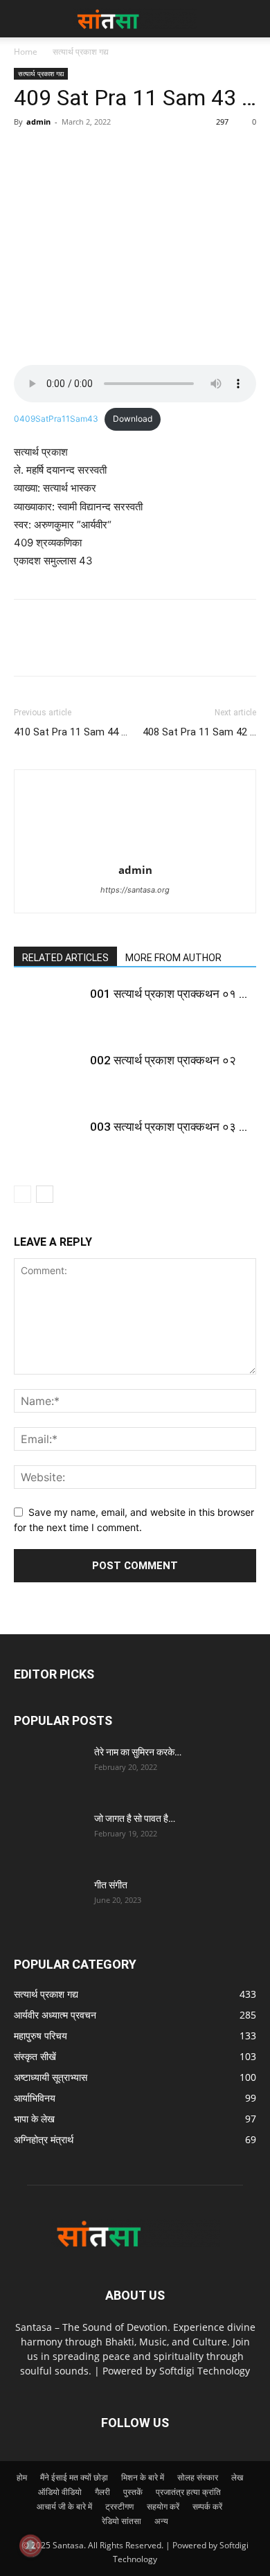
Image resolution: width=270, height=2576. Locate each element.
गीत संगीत (111, 1885)
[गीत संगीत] (48, 1902)
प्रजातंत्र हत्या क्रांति (188, 2492)
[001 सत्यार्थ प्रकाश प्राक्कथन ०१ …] (48, 1010)
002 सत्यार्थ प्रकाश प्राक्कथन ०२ (163, 1060)
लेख (237, 2477)
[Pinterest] (91, 153)
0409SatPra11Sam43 (56, 419)
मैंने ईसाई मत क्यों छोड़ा (74, 2477)
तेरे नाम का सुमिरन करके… (138, 1752)
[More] (156, 153)
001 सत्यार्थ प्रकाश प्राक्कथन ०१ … (169, 994)
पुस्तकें (133, 2492)
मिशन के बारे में (143, 2477)
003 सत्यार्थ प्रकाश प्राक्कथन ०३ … (169, 1127)
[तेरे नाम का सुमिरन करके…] (48, 1769)
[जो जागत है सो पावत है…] (48, 1836)
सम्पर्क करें (207, 2506)
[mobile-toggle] (24, 19)
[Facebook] (28, 153)
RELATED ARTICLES (65, 958)
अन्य (161, 2521)
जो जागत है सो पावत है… (135, 1818)
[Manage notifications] (30, 2546)
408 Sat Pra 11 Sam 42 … (199, 732)
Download (133, 419)
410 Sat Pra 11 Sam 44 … (71, 732)
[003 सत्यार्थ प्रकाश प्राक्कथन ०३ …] (48, 1143)
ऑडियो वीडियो (60, 2492)
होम (22, 2477)
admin (38, 122)
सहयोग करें (163, 2506)
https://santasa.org (135, 890)
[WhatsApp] (123, 153)
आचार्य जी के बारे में (64, 2506)
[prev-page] (22, 1194)
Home (26, 52)
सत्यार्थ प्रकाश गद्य (81, 52)
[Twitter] (60, 153)
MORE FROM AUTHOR (173, 958)
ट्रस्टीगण (119, 2506)
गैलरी (102, 2492)
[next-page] (45, 1194)
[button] (251, 19)
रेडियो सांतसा (121, 2521)
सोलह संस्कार (198, 2477)
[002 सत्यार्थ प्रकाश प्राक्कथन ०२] (48, 1076)
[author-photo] (135, 851)
